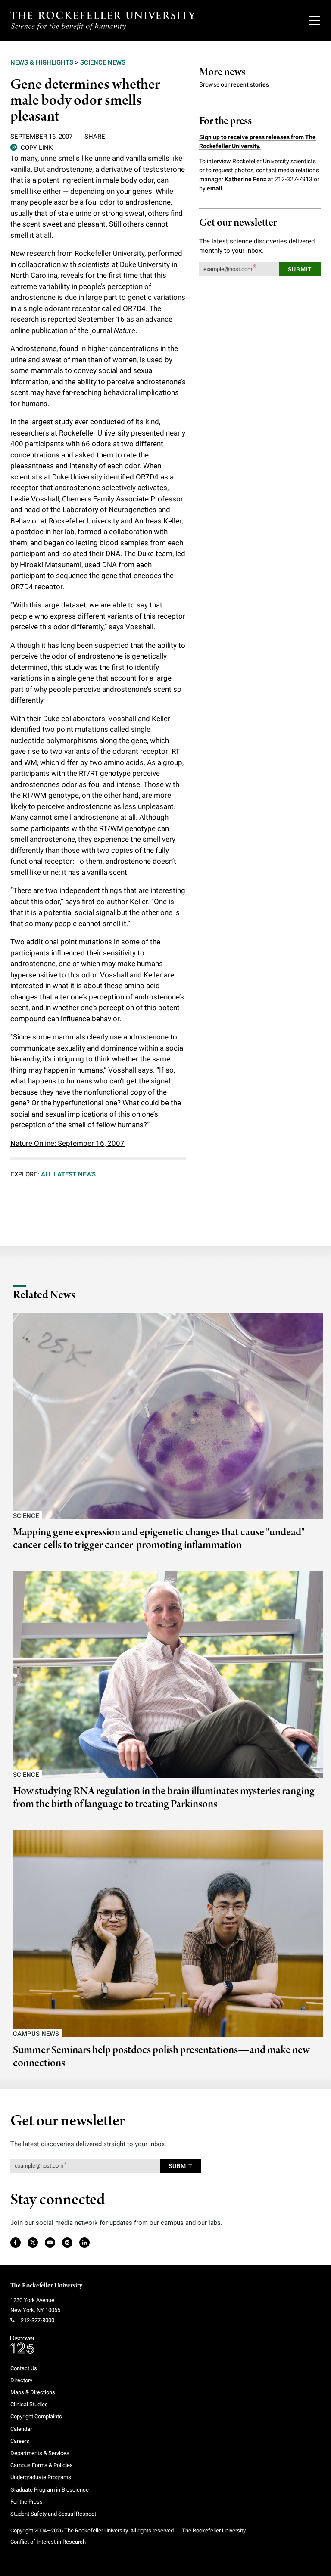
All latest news (68, 1174)
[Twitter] (33, 2243)
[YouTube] (50, 2243)
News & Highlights (42, 62)
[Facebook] (15, 2243)
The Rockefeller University (46, 2286)
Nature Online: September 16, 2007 (67, 1143)
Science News (103, 62)
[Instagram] (67, 2243)
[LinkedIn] (84, 2243)
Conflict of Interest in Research (48, 2542)
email (215, 188)
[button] (31, 147)
